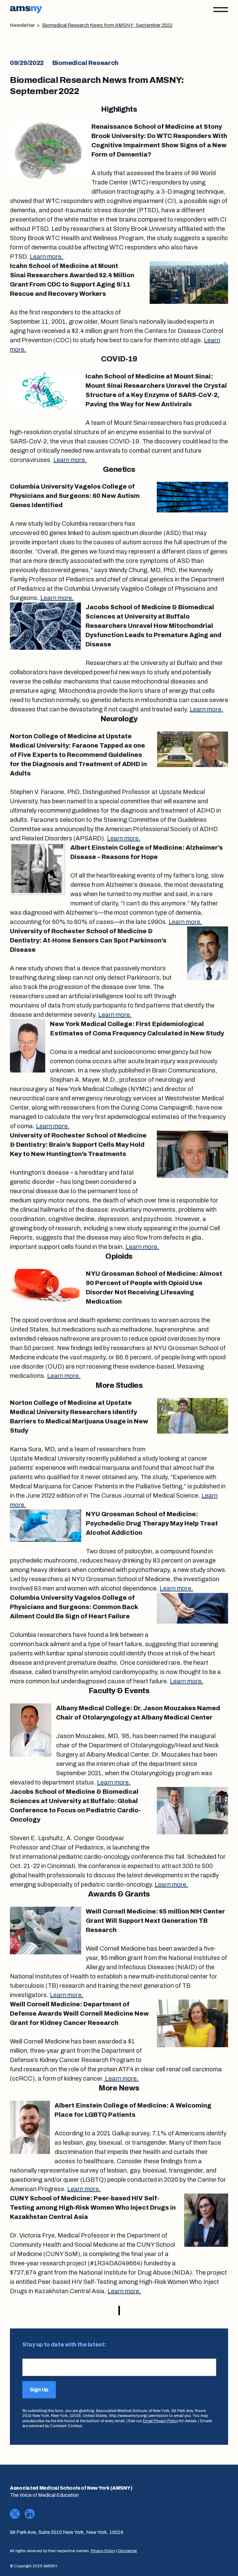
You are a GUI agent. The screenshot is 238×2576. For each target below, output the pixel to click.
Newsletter (22, 25)
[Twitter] (15, 2514)
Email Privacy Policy (161, 2421)
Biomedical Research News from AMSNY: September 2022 (107, 25)
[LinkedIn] (30, 2514)
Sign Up (39, 2390)
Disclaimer (128, 2551)
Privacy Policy (103, 2551)
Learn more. (46, 257)
